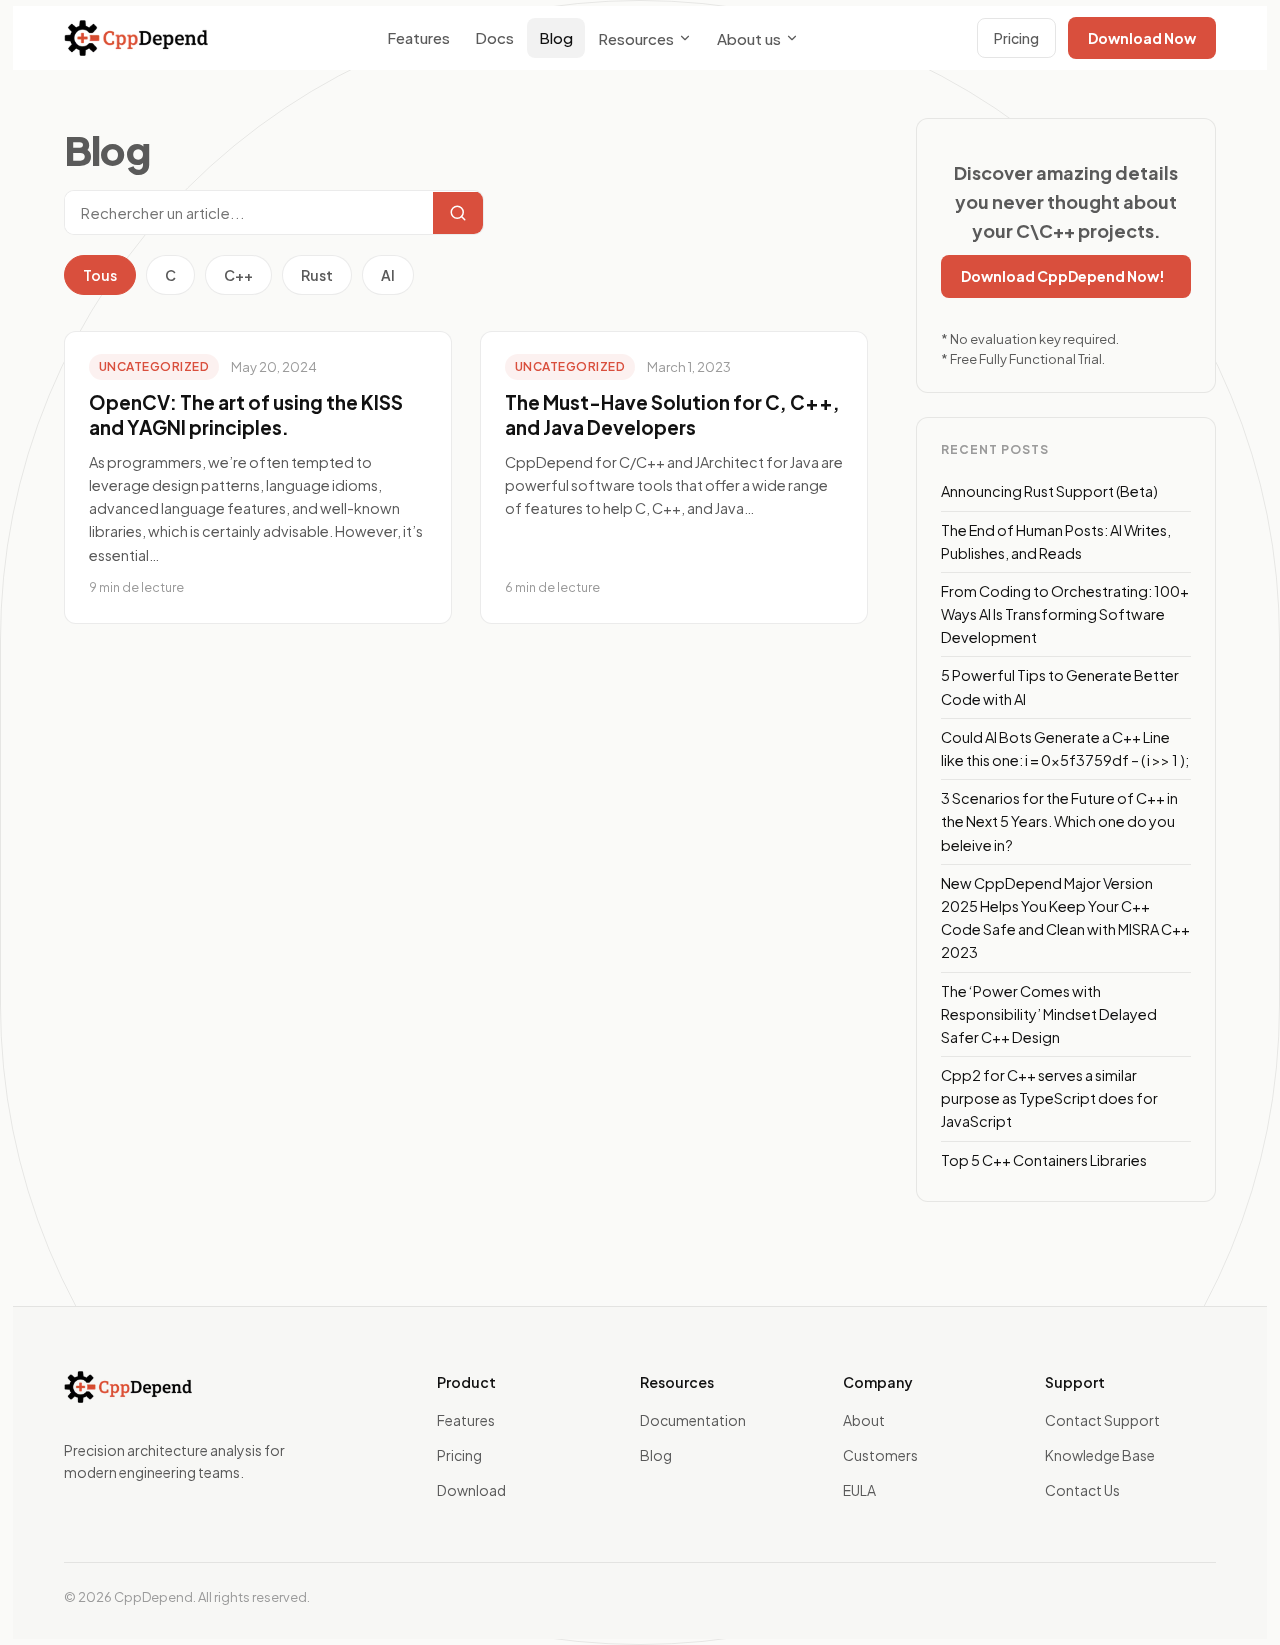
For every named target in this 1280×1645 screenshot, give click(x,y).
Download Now (1142, 38)
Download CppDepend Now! (1063, 276)
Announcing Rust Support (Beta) (1049, 491)
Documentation (693, 1420)
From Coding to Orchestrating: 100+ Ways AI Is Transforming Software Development (1065, 614)
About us (749, 38)
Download (471, 1490)
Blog (556, 37)
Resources (636, 38)
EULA (859, 1490)
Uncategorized (154, 366)
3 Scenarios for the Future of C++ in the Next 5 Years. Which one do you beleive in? (1059, 821)
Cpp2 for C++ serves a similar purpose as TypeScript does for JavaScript (1049, 1098)
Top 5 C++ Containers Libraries (1044, 1160)
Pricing (1016, 38)
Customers (880, 1455)
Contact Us (1082, 1490)
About (864, 1420)
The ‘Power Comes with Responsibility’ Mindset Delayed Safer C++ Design (1049, 1014)
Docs (494, 37)
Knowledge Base (1100, 1455)
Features (418, 37)
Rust (317, 275)
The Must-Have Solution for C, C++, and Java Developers (672, 415)
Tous (100, 275)
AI (388, 275)
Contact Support (1102, 1420)
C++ (238, 275)
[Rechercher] (458, 213)
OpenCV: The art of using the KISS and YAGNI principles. (246, 415)
